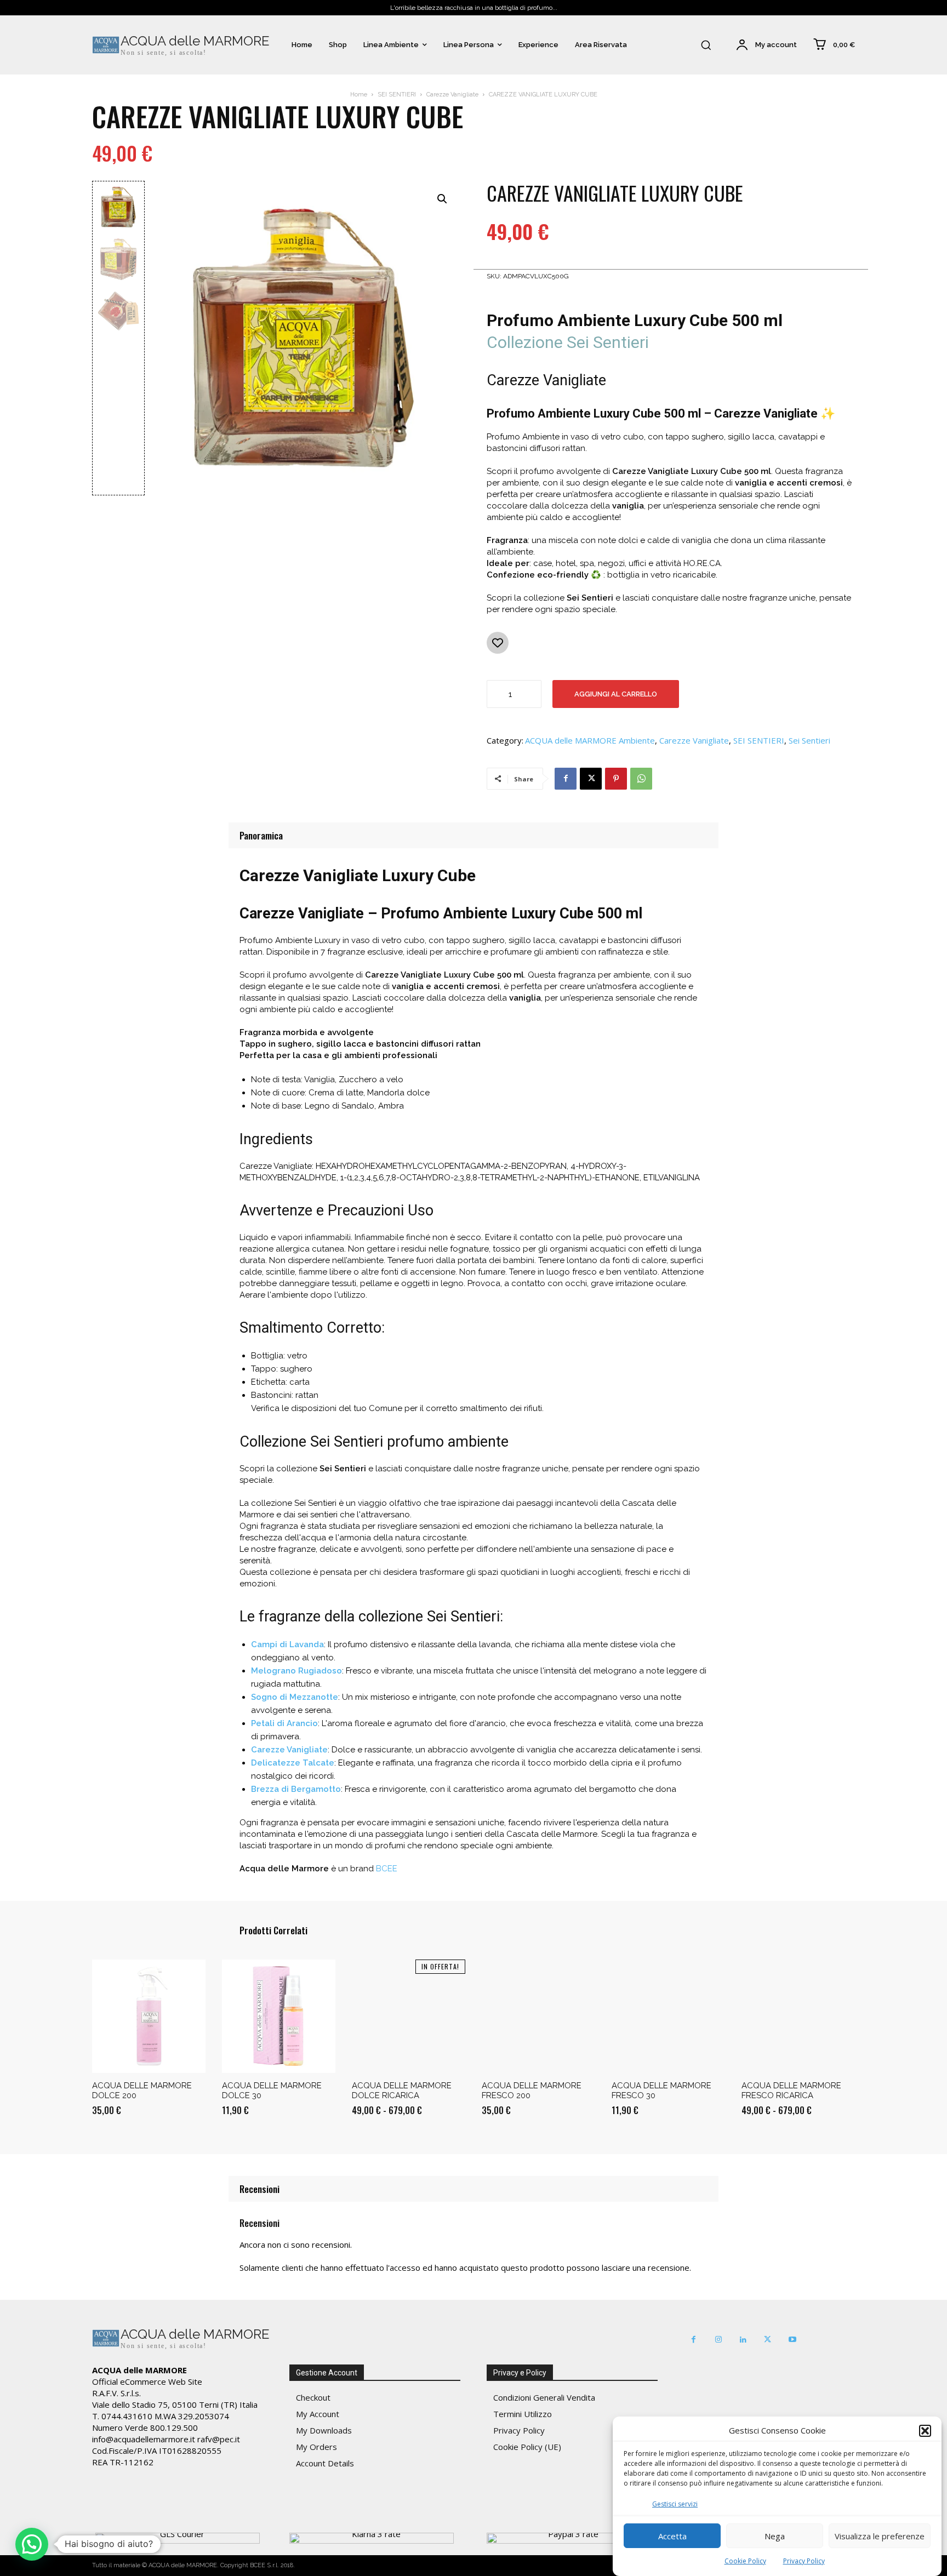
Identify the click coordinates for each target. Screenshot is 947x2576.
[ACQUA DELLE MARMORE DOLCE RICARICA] (409, 2016)
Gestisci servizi (675, 2504)
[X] (591, 779)
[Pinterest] (616, 779)
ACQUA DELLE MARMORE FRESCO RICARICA (791, 2090)
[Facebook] (566, 779)
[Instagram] (718, 2340)
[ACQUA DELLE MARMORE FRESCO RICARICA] (798, 2016)
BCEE (387, 1869)
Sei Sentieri (809, 741)
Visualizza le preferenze (880, 2536)
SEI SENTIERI (397, 95)
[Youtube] (792, 2340)
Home (359, 95)
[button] (925, 2431)
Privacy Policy (804, 2561)
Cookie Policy (745, 2561)
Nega (775, 2536)
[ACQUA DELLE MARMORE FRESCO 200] (538, 2016)
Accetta (672, 2536)
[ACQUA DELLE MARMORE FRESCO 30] (668, 2016)
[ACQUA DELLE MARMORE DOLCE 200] (149, 2016)
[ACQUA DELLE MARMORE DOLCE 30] (279, 2016)
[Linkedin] (743, 2340)
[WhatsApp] (641, 779)
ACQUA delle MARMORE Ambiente (590, 741)
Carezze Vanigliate (452, 95)
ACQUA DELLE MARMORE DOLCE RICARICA (402, 2090)
